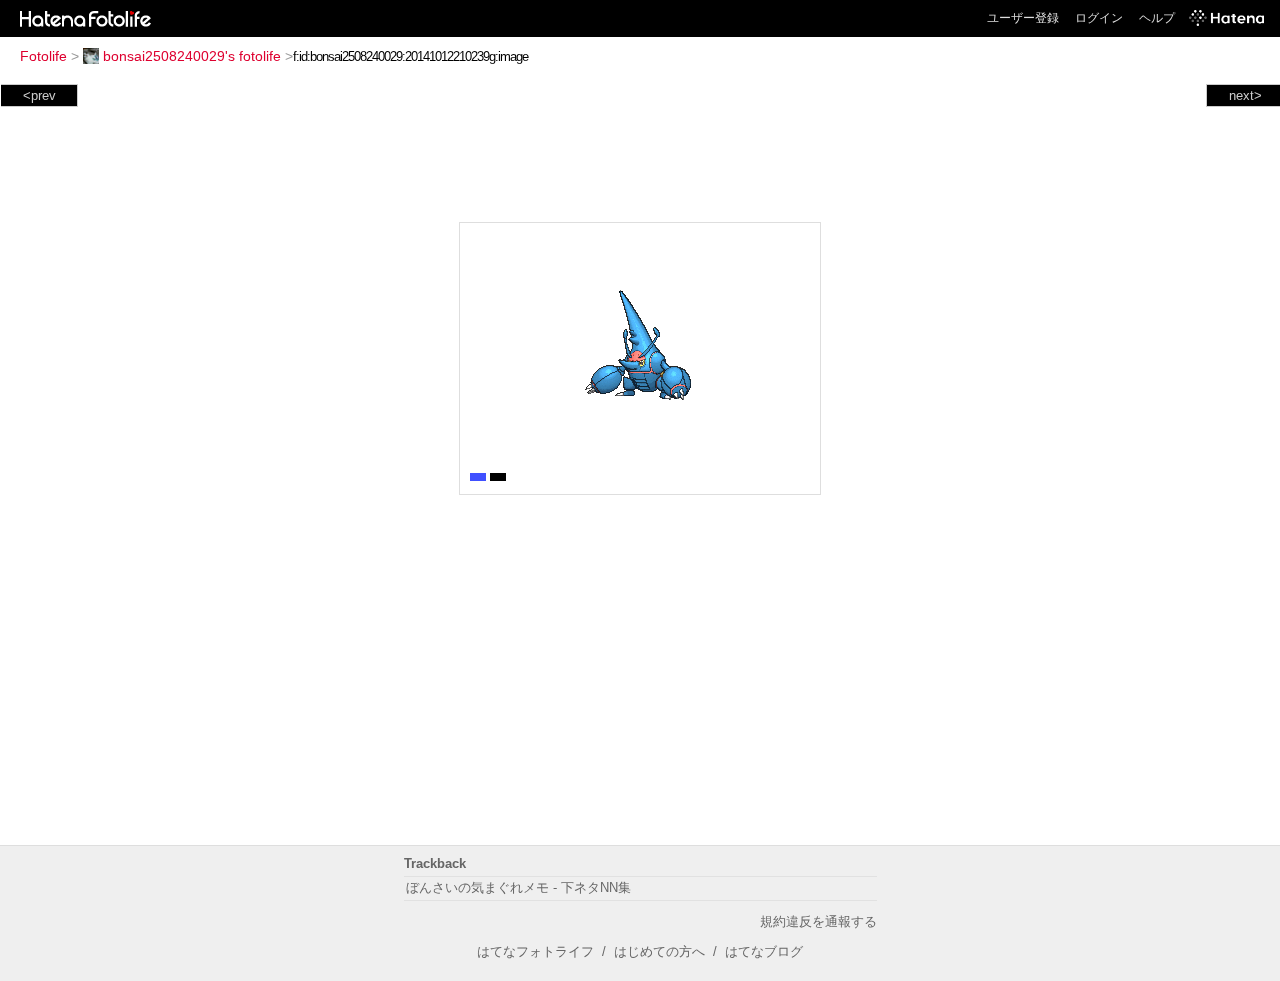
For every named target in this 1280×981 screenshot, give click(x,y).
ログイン (1099, 18)
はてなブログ (764, 951)
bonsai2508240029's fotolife (192, 56)
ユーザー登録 (1023, 18)
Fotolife (43, 56)
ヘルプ (1157, 18)
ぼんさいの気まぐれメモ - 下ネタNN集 (518, 887)
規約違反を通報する (818, 921)
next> (1245, 95)
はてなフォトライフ (535, 951)
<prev (39, 95)
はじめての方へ (659, 951)
